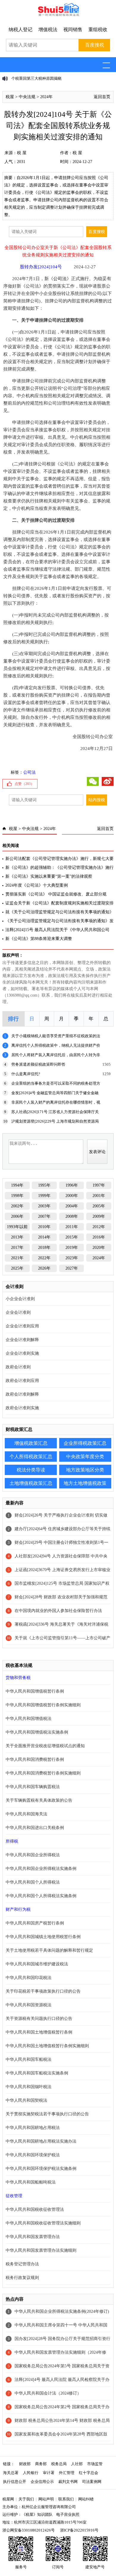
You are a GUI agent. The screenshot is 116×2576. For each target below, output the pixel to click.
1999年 (44, 1196)
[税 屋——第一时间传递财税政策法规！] (58, 15)
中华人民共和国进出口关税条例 (35, 1828)
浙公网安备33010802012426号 (29, 2530)
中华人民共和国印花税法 (29, 1978)
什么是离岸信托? (26, 1074)
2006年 (17, 1216)
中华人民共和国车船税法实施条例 (37, 2073)
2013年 (17, 1237)
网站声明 (46, 2499)
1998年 (17, 1196)
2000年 (72, 1196)
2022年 (44, 1258)
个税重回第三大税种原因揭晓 (36, 78)
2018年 (44, 1248)
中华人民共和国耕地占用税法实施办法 (41, 2141)
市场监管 (95, 2464)
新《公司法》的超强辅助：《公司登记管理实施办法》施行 (59, 868)
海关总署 (11, 2473)
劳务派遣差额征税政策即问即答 (38, 1064)
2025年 (17, 1268)
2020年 (99, 1248)
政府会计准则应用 (22, 1381)
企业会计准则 (18, 1312)
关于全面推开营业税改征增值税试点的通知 (45, 1746)
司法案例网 (92, 2482)
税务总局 (59, 2464)
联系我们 (66, 2499)
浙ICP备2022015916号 (79, 2530)
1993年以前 (17, 1227)
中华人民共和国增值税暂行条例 (35, 1691)
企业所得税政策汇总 (85, 1443)
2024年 (46, 97)
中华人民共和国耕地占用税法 (33, 2128)
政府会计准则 (18, 1367)
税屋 (10, 97)
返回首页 (102, 97)
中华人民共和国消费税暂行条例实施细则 (43, 1773)
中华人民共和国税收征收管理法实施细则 (43, 2223)
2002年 (17, 1206)
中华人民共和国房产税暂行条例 (35, 1923)
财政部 (25, 2464)
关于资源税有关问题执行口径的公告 (39, 2019)
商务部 (41, 2464)
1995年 (44, 1185)
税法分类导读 (31, 1470)
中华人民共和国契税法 (26, 2100)
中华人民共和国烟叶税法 (29, 2087)
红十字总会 (88, 2473)
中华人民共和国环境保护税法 (33, 2155)
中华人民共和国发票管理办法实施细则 (41, 2250)
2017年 (17, 1248)
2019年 (72, 1248)
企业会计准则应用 (22, 1326)
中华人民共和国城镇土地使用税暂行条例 (43, 1937)
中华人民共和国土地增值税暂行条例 (39, 2032)
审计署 (49, 2473)
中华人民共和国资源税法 (29, 2005)
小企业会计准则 (20, 1299)
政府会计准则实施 (22, 1408)
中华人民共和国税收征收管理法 (35, 2209)
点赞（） (24, 784)
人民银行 (31, 2473)
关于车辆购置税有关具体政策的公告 (39, 1800)
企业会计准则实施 (22, 1353)
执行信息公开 (15, 2482)
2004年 (72, 1206)
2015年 (72, 1237)
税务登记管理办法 (22, 2264)
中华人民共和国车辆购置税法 (33, 1787)
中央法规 (27, 97)
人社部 (77, 2464)
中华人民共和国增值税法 (29, 1719)
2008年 (72, 1216)
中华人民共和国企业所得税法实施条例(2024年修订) (62, 2311)
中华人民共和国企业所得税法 (33, 1855)
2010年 (44, 1227)
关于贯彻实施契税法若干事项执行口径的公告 (47, 2114)
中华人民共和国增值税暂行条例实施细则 (43, 1705)
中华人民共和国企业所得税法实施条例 (41, 1869)
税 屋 (22, 153)
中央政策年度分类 (85, 1457)
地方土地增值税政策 (85, 1483)
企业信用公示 (42, 2482)
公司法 (60, 279)
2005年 (99, 1206)
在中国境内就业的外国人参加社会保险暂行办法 (58, 1611)
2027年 (72, 1268)
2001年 (99, 1196)
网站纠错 (86, 2499)
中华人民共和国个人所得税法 (33, 1882)
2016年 (99, 1237)
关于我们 (26, 2499)
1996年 (72, 1185)
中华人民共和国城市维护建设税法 (37, 1964)
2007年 (44, 1216)
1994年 (17, 1185)
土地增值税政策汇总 (31, 1483)
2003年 (44, 1206)
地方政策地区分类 (85, 1470)
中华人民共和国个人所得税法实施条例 (41, 1896)
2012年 (99, 1227)
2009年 (99, 1216)
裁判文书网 (68, 2482)
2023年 (72, 1258)
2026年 (44, 1268)
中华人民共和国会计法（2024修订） (48, 2393)
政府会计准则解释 (22, 1394)
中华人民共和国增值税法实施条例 (37, 1732)
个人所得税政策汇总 (31, 1457)
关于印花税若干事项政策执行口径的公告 (43, 1991)
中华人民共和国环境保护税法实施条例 (41, 2169)
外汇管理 (67, 2473)
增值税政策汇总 (31, 1443)
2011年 (72, 1227)
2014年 (44, 1237)
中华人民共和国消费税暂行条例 (35, 1759)
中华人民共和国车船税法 (29, 2059)
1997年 (99, 1185)
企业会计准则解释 (22, 1340)
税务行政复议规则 (22, 2278)
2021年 (17, 1258)
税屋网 (8, 2499)
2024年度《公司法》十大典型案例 (37, 885)
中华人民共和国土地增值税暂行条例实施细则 (47, 2046)
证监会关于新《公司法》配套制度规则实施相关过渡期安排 (59, 903)
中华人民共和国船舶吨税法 (31, 2182)
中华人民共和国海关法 (26, 1814)
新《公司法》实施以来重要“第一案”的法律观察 (49, 876)
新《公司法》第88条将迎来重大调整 (39, 939)
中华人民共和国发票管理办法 (33, 2237)
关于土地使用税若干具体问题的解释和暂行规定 (49, 1950)
